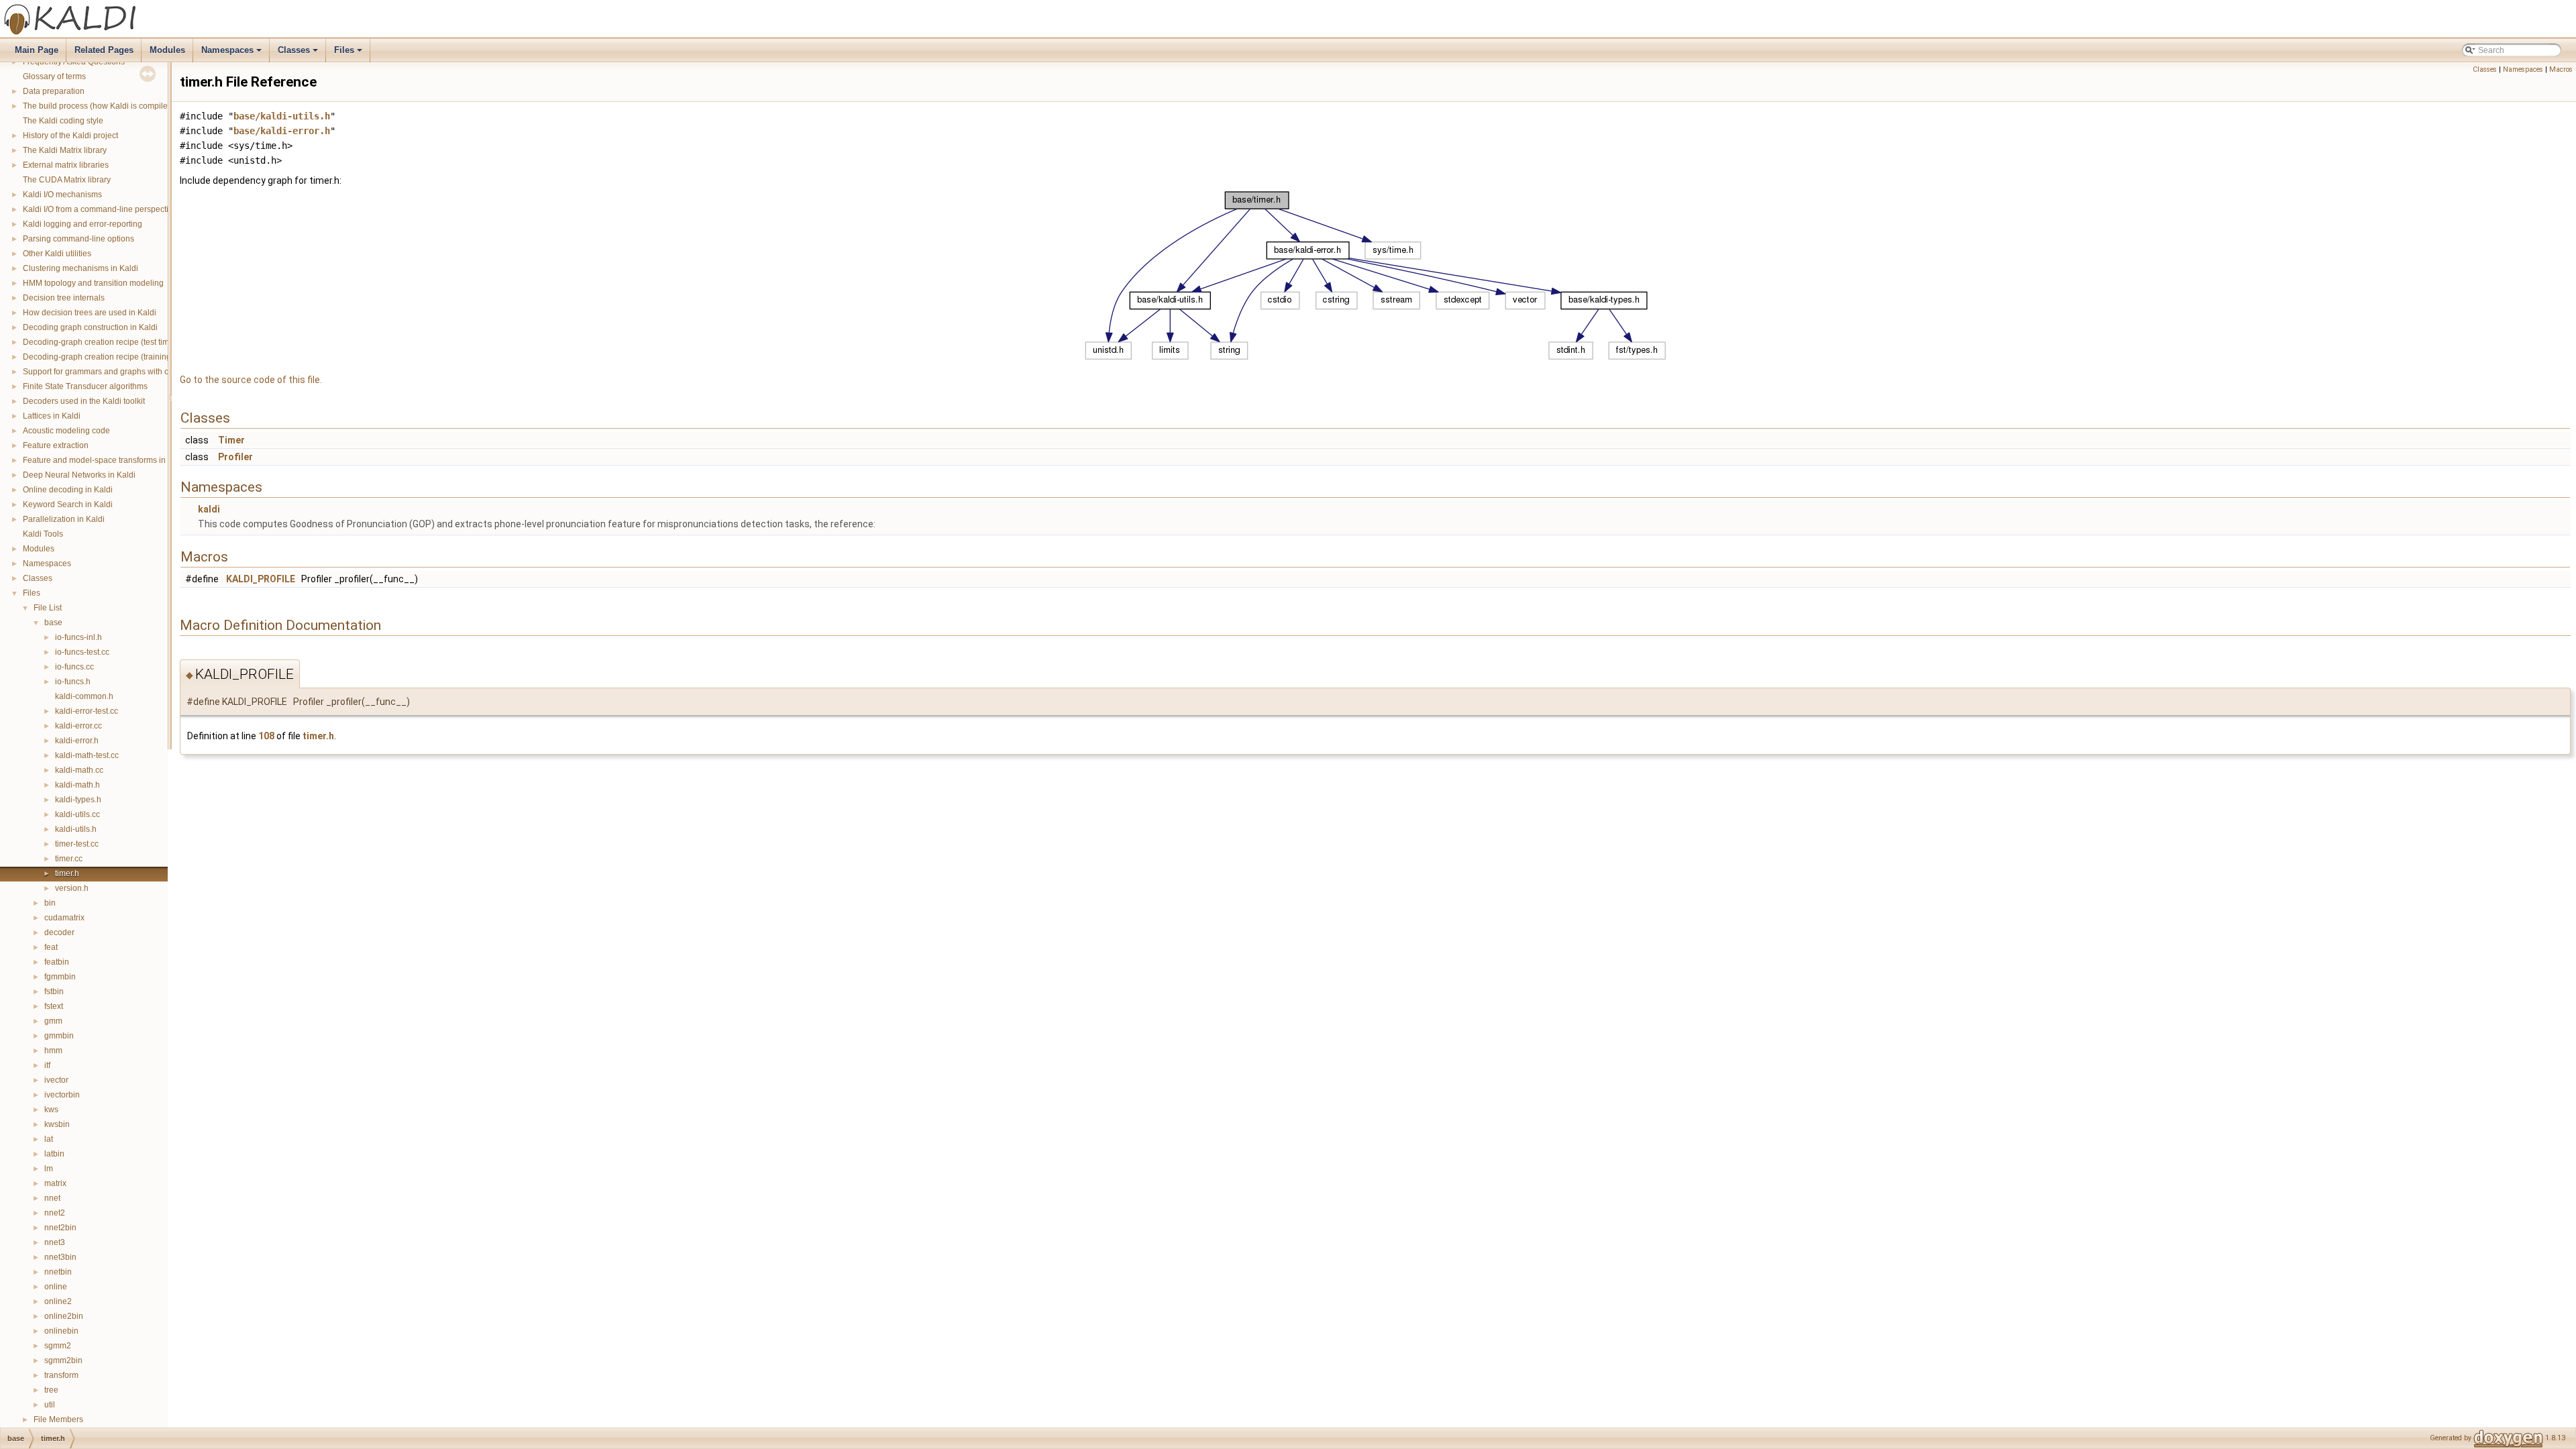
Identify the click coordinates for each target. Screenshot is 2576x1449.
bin (50, 903)
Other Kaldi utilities (57, 254)
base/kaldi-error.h (282, 131)
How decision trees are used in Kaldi (90, 313)
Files (349, 54)
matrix (55, 1183)
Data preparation (54, 91)
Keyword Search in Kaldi (68, 504)
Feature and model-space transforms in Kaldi (105, 460)
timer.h (67, 873)
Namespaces (232, 54)
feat (51, 947)
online (56, 1287)
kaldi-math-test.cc (87, 755)
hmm (53, 1051)
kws (51, 1110)
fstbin (54, 991)
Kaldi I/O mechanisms (62, 195)
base (53, 623)
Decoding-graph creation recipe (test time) (100, 342)
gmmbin (59, 1036)
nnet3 (55, 1242)
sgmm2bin (63, 1360)
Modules (167, 50)
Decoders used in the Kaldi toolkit (84, 401)
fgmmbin (60, 977)
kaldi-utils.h (76, 829)
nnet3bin (60, 1257)
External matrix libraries (66, 165)
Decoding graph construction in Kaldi (90, 327)
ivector (56, 1080)
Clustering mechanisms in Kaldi (80, 268)
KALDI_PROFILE (261, 579)
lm (49, 1169)
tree (51, 1390)
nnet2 (55, 1213)
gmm (53, 1021)
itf (47, 1065)
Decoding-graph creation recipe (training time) (107, 357)
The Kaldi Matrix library (65, 150)
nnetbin (58, 1272)
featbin (57, 962)
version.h (72, 888)
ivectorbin (62, 1095)
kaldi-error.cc (78, 726)
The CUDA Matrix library (67, 180)
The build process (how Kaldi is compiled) (99, 106)
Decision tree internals (64, 298)
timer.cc (69, 859)
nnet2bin (60, 1228)
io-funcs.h (73, 682)
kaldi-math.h (77, 785)
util (50, 1405)
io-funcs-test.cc (82, 652)
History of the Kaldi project (70, 136)
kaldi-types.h (78, 800)
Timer (231, 440)
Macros (2561, 69)
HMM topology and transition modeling (93, 283)
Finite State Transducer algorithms (85, 386)
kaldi (209, 509)
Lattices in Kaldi (52, 416)
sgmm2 (58, 1346)
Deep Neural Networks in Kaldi (79, 475)
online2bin (64, 1316)
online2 (58, 1301)
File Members (58, 1419)
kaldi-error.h (77, 741)
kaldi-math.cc (79, 770)
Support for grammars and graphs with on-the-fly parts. (122, 372)
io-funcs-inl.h (78, 637)
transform (61, 1375)
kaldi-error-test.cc (87, 711)
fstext (54, 1006)
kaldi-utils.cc (77, 814)
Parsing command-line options (78, 239)
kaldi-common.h (84, 696)
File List (48, 608)
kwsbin (57, 1124)
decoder (59, 932)
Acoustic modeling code (66, 431)
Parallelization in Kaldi (64, 519)
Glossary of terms (54, 76)
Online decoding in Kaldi (68, 490)
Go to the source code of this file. (251, 380)
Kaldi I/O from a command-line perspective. (101, 209)
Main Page (37, 50)
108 (266, 736)
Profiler (235, 457)
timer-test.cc (77, 844)
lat (49, 1139)
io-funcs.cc (74, 667)
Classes (299, 54)
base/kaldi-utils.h (282, 116)
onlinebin (61, 1331)
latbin (54, 1154)
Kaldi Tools (43, 534)
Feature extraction (56, 445)
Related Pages (104, 50)
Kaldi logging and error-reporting (83, 224)
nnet (52, 1198)
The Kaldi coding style (63, 121)
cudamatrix (64, 918)
